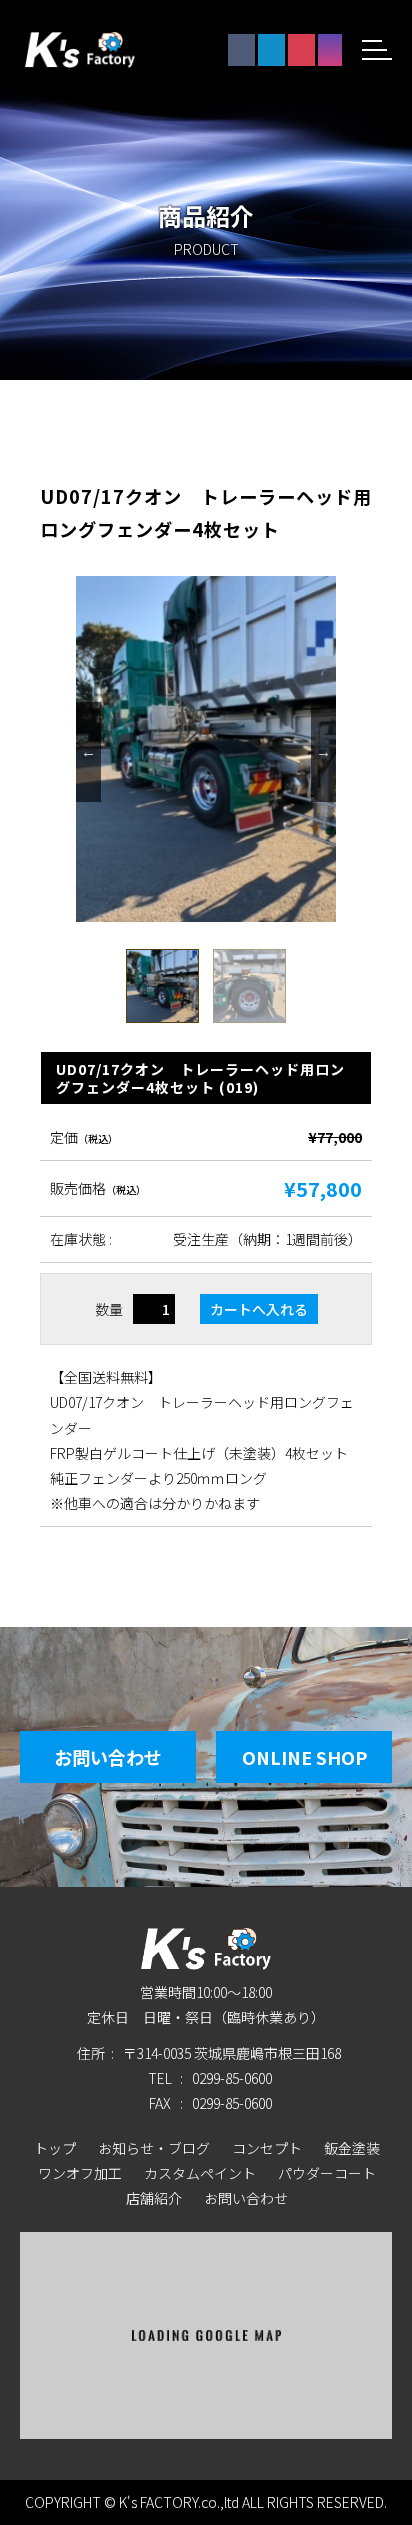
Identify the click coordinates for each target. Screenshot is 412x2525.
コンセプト (267, 2148)
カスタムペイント (200, 2173)
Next (323, 752)
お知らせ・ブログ (154, 2148)
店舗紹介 (154, 2198)
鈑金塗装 (352, 2148)
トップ (55, 2148)
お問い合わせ (108, 1757)
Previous (88, 752)
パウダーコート (327, 2173)
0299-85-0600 (232, 2078)
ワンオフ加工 (80, 2173)
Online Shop (304, 1757)
